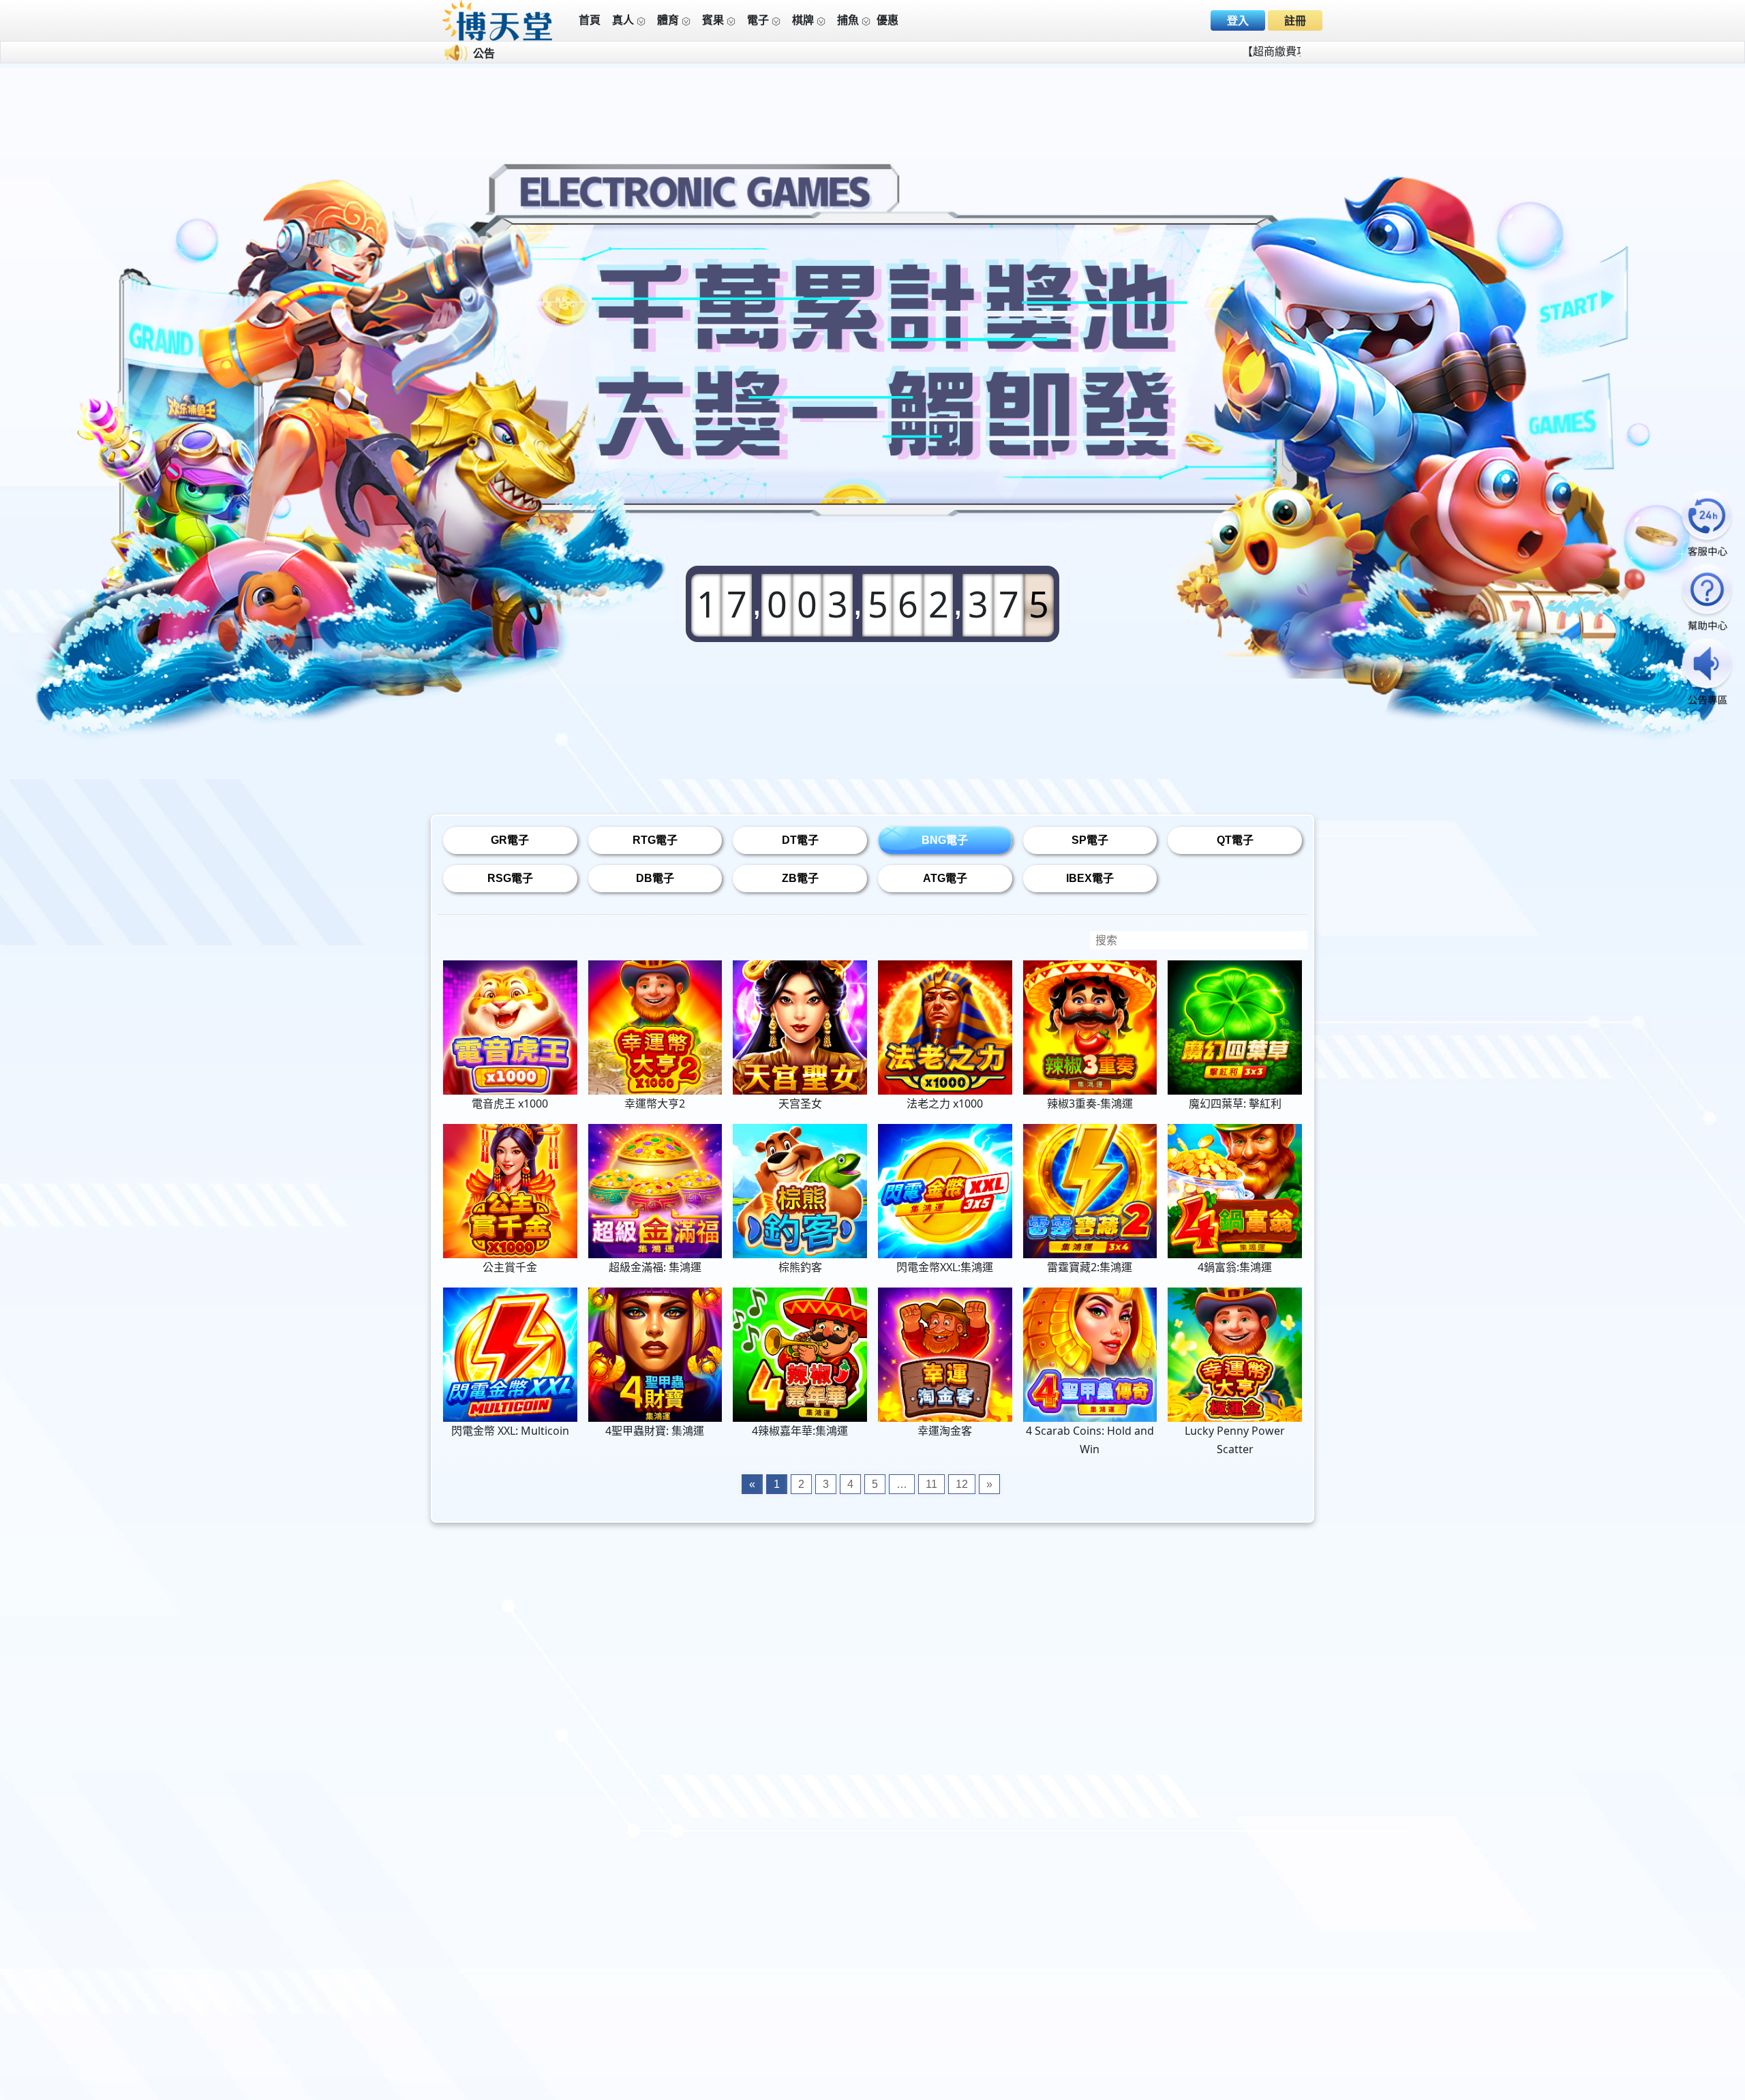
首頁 (590, 20)
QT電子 (1235, 840)
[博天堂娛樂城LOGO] (498, 19)
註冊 (1295, 21)
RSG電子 (510, 878)
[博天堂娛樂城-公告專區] (1707, 673)
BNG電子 (945, 840)
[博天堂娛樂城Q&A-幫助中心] (1707, 599)
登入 (1238, 21)
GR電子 (510, 840)
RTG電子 (655, 840)
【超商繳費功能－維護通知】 (911, 51)
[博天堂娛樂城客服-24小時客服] (1707, 524)
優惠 (887, 20)
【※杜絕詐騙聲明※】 (1055, 51)
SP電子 (1090, 840)
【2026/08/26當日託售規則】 (1200, 51)
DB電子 (655, 878)
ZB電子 (800, 878)
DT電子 (800, 840)
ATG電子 (945, 878)
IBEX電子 (1090, 878)
